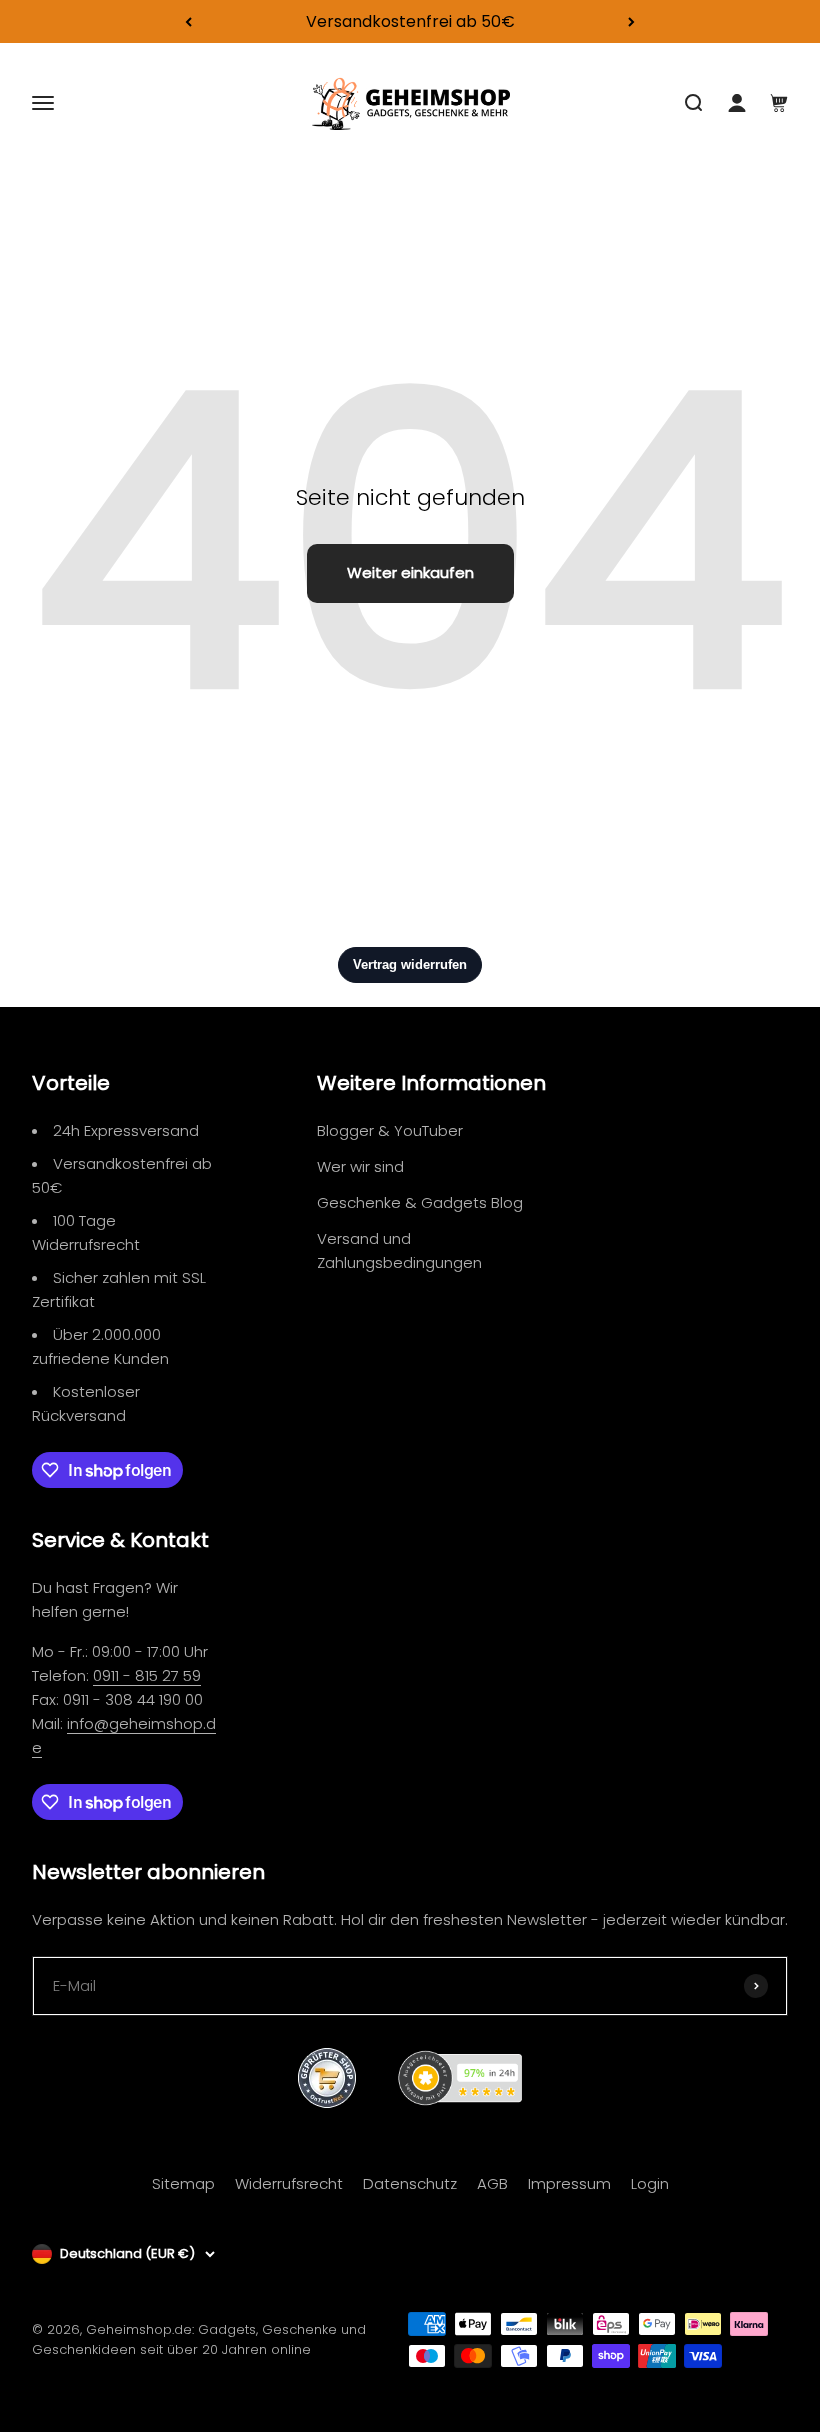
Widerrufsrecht (289, 2183)
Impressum (569, 2183)
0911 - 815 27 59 (147, 1675)
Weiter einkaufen (410, 572)
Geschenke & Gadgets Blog (420, 1202)
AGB (492, 2183)
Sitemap (183, 2183)
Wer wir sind (360, 1166)
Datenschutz (410, 2183)
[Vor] (631, 21)
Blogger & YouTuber (390, 1130)
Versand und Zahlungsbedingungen (399, 1250)
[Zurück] (188, 21)
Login (650, 2183)
